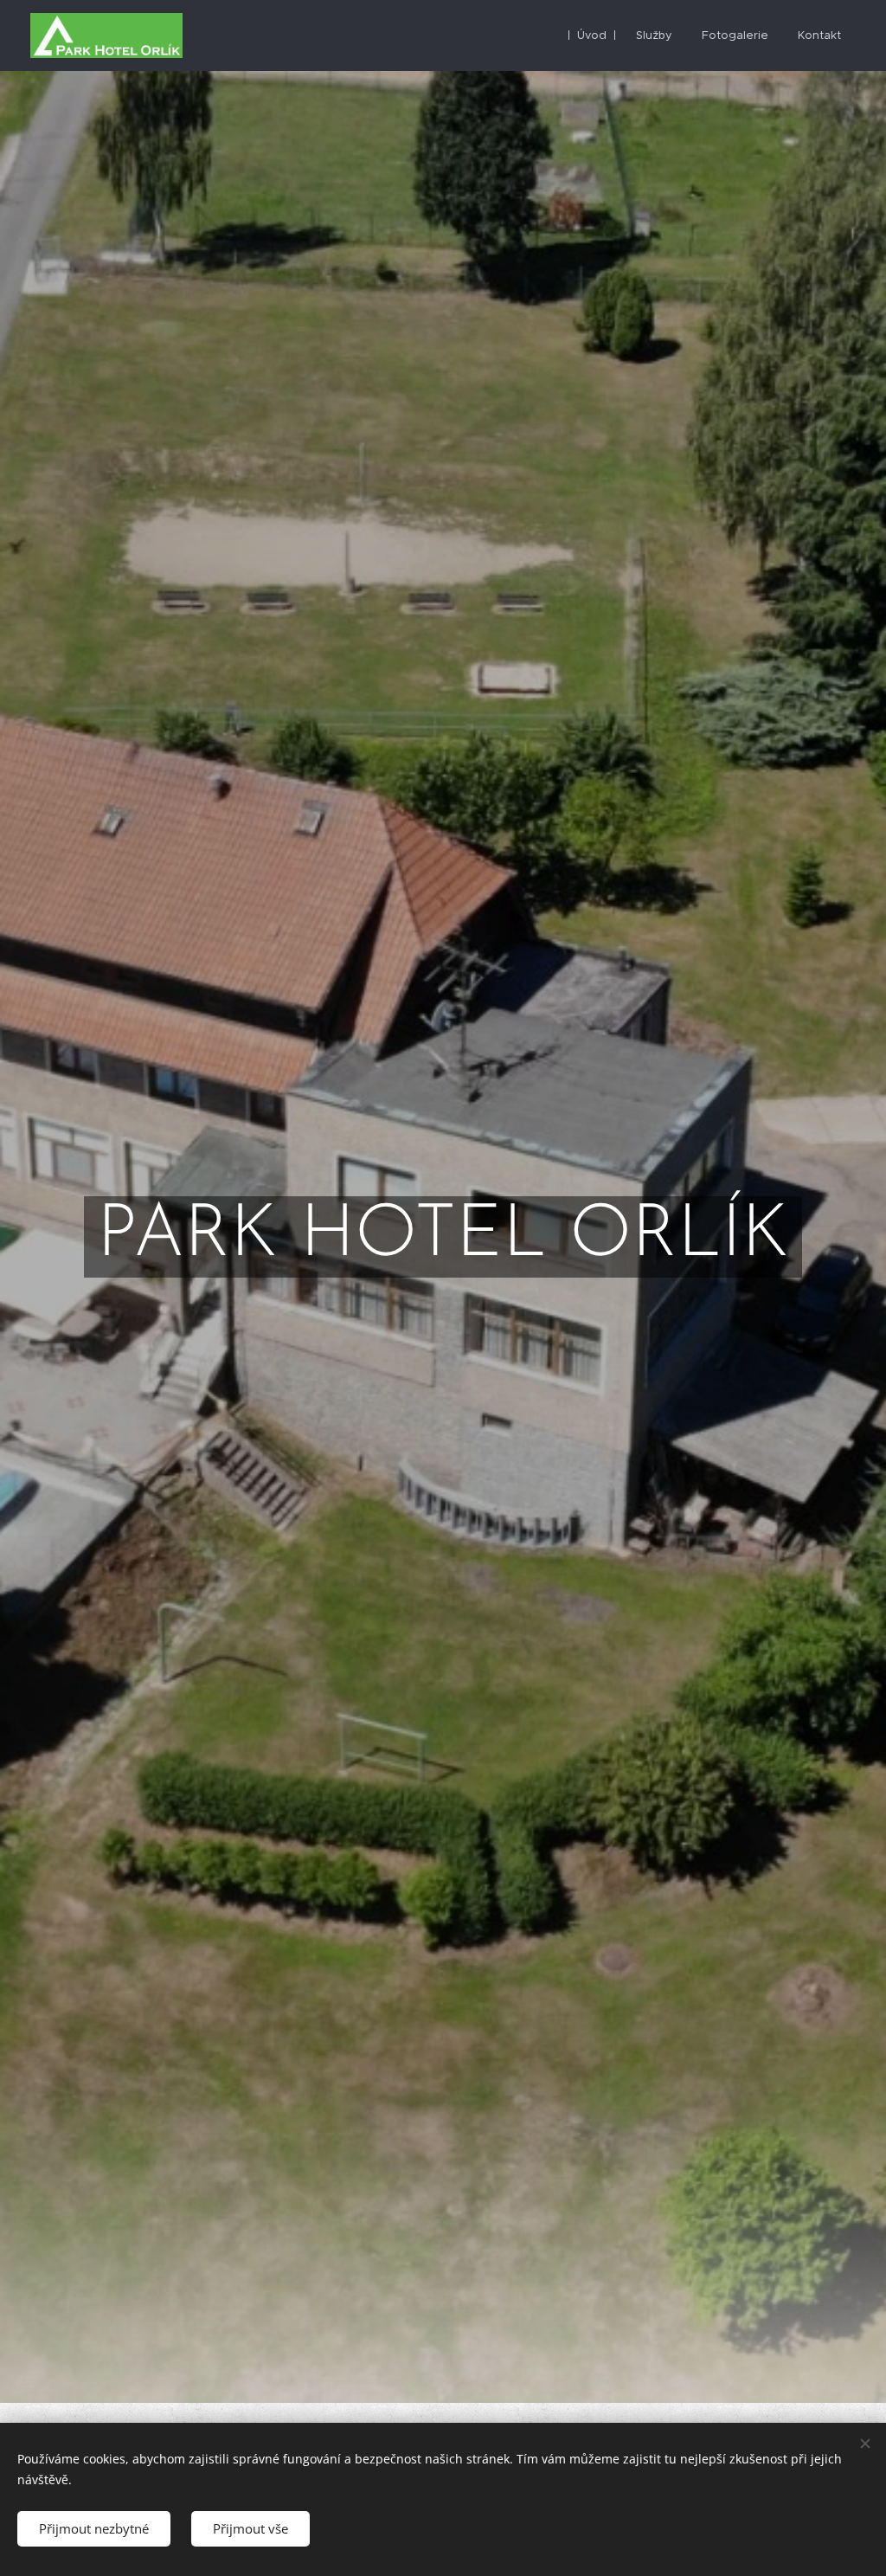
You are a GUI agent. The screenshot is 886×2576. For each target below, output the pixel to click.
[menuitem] (592, 35)
